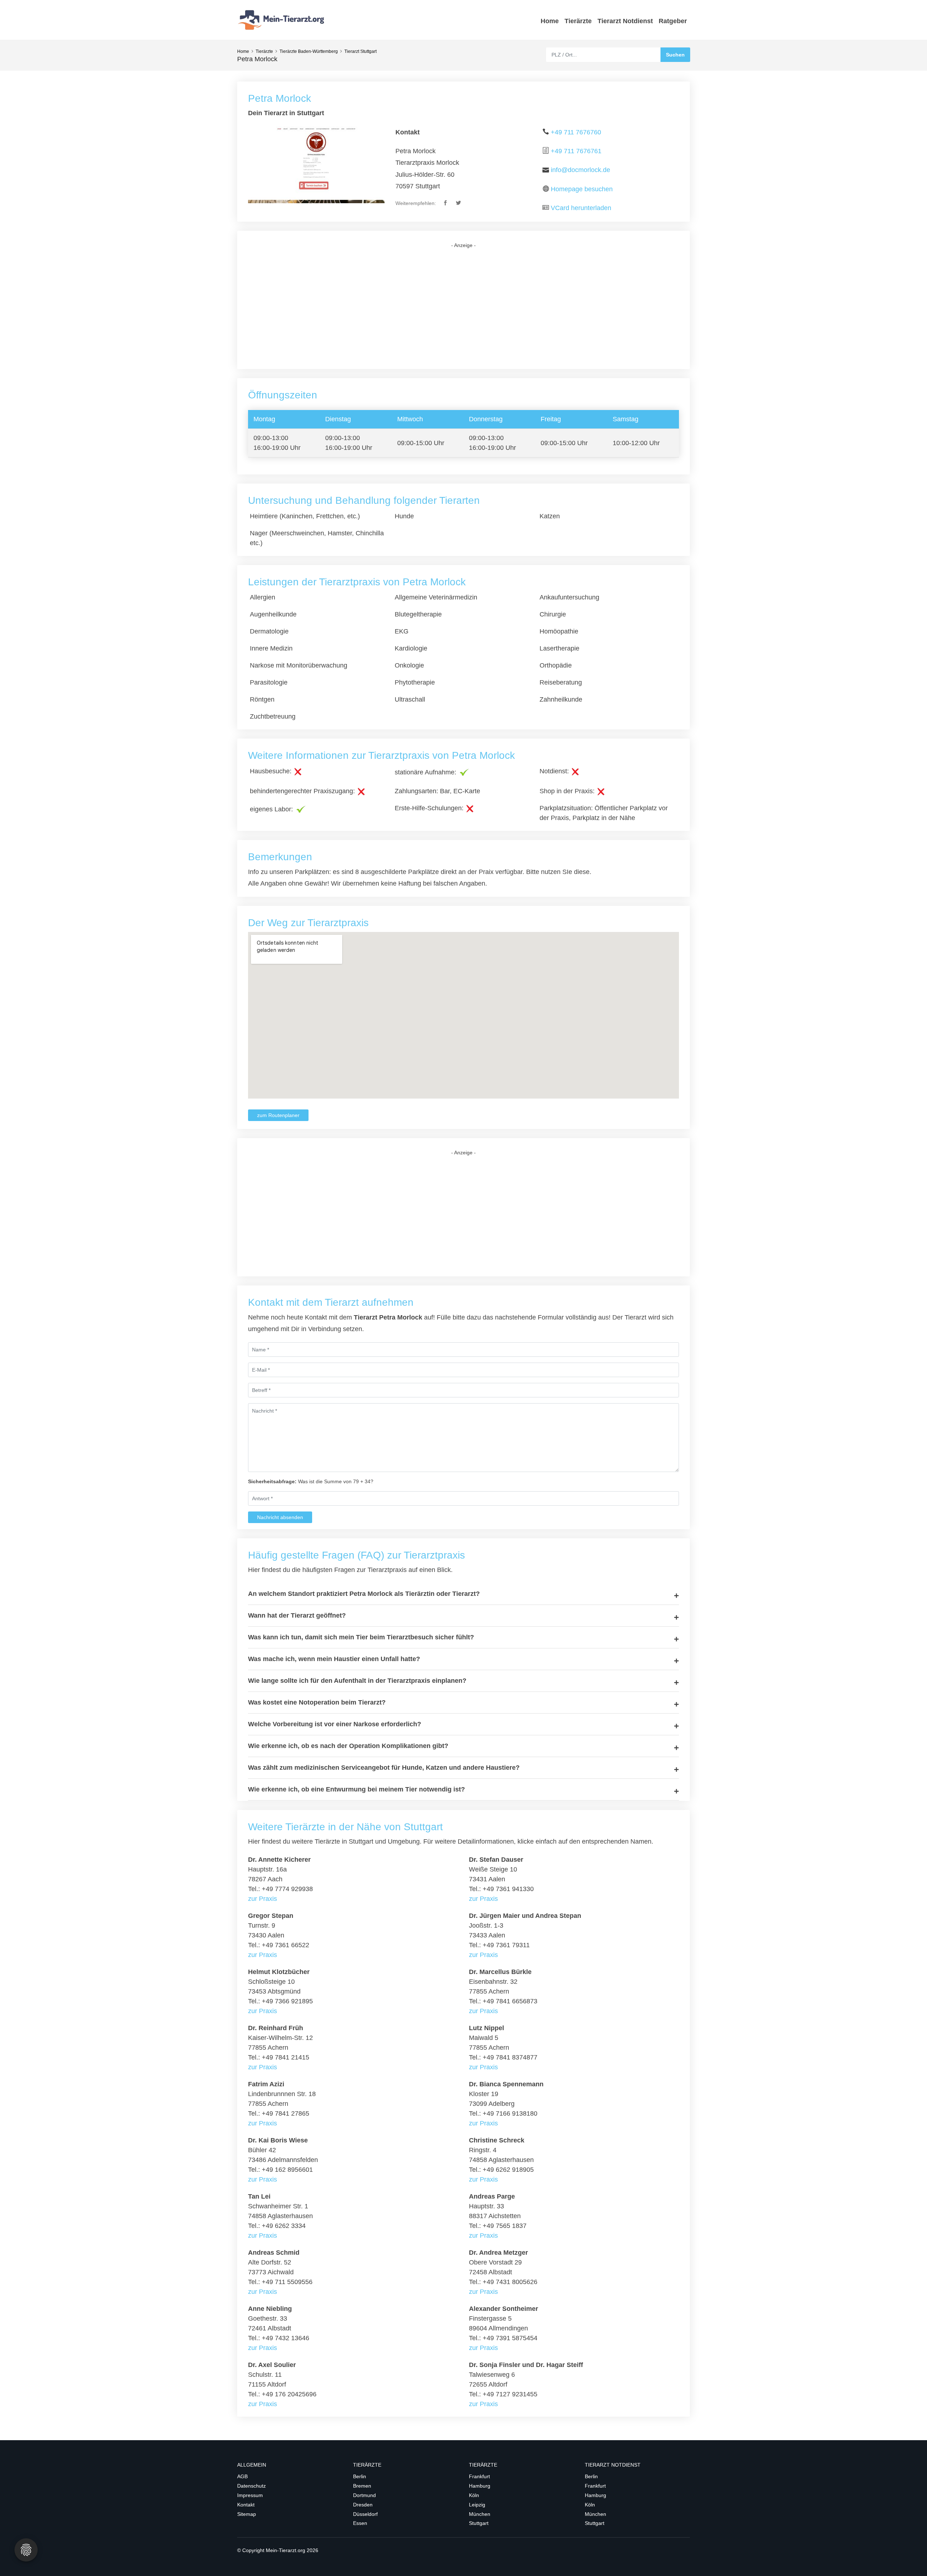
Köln (474, 2495)
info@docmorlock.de (580, 170)
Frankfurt (479, 2476)
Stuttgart (479, 2523)
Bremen (362, 2486)
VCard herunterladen (581, 208)
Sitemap (247, 2514)
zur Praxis (263, 1899)
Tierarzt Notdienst (625, 21)
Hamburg (480, 2486)
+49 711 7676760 (576, 132)
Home (550, 21)
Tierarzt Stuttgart (360, 51)
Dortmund (364, 2495)
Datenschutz (251, 2486)
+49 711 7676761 (576, 151)
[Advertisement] (463, 309)
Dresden (363, 2505)
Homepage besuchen (582, 189)
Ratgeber (673, 21)
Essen (360, 2523)
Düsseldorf (365, 2514)
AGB (242, 2476)
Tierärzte (578, 21)
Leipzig (477, 2505)
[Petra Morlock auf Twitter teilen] (459, 203)
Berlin (360, 2476)
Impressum (250, 2495)
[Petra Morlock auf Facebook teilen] (446, 203)
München (480, 2514)
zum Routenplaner (278, 1115)
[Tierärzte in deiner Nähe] (282, 20)
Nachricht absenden (280, 1517)
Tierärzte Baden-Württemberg (309, 51)
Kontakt (246, 2505)
